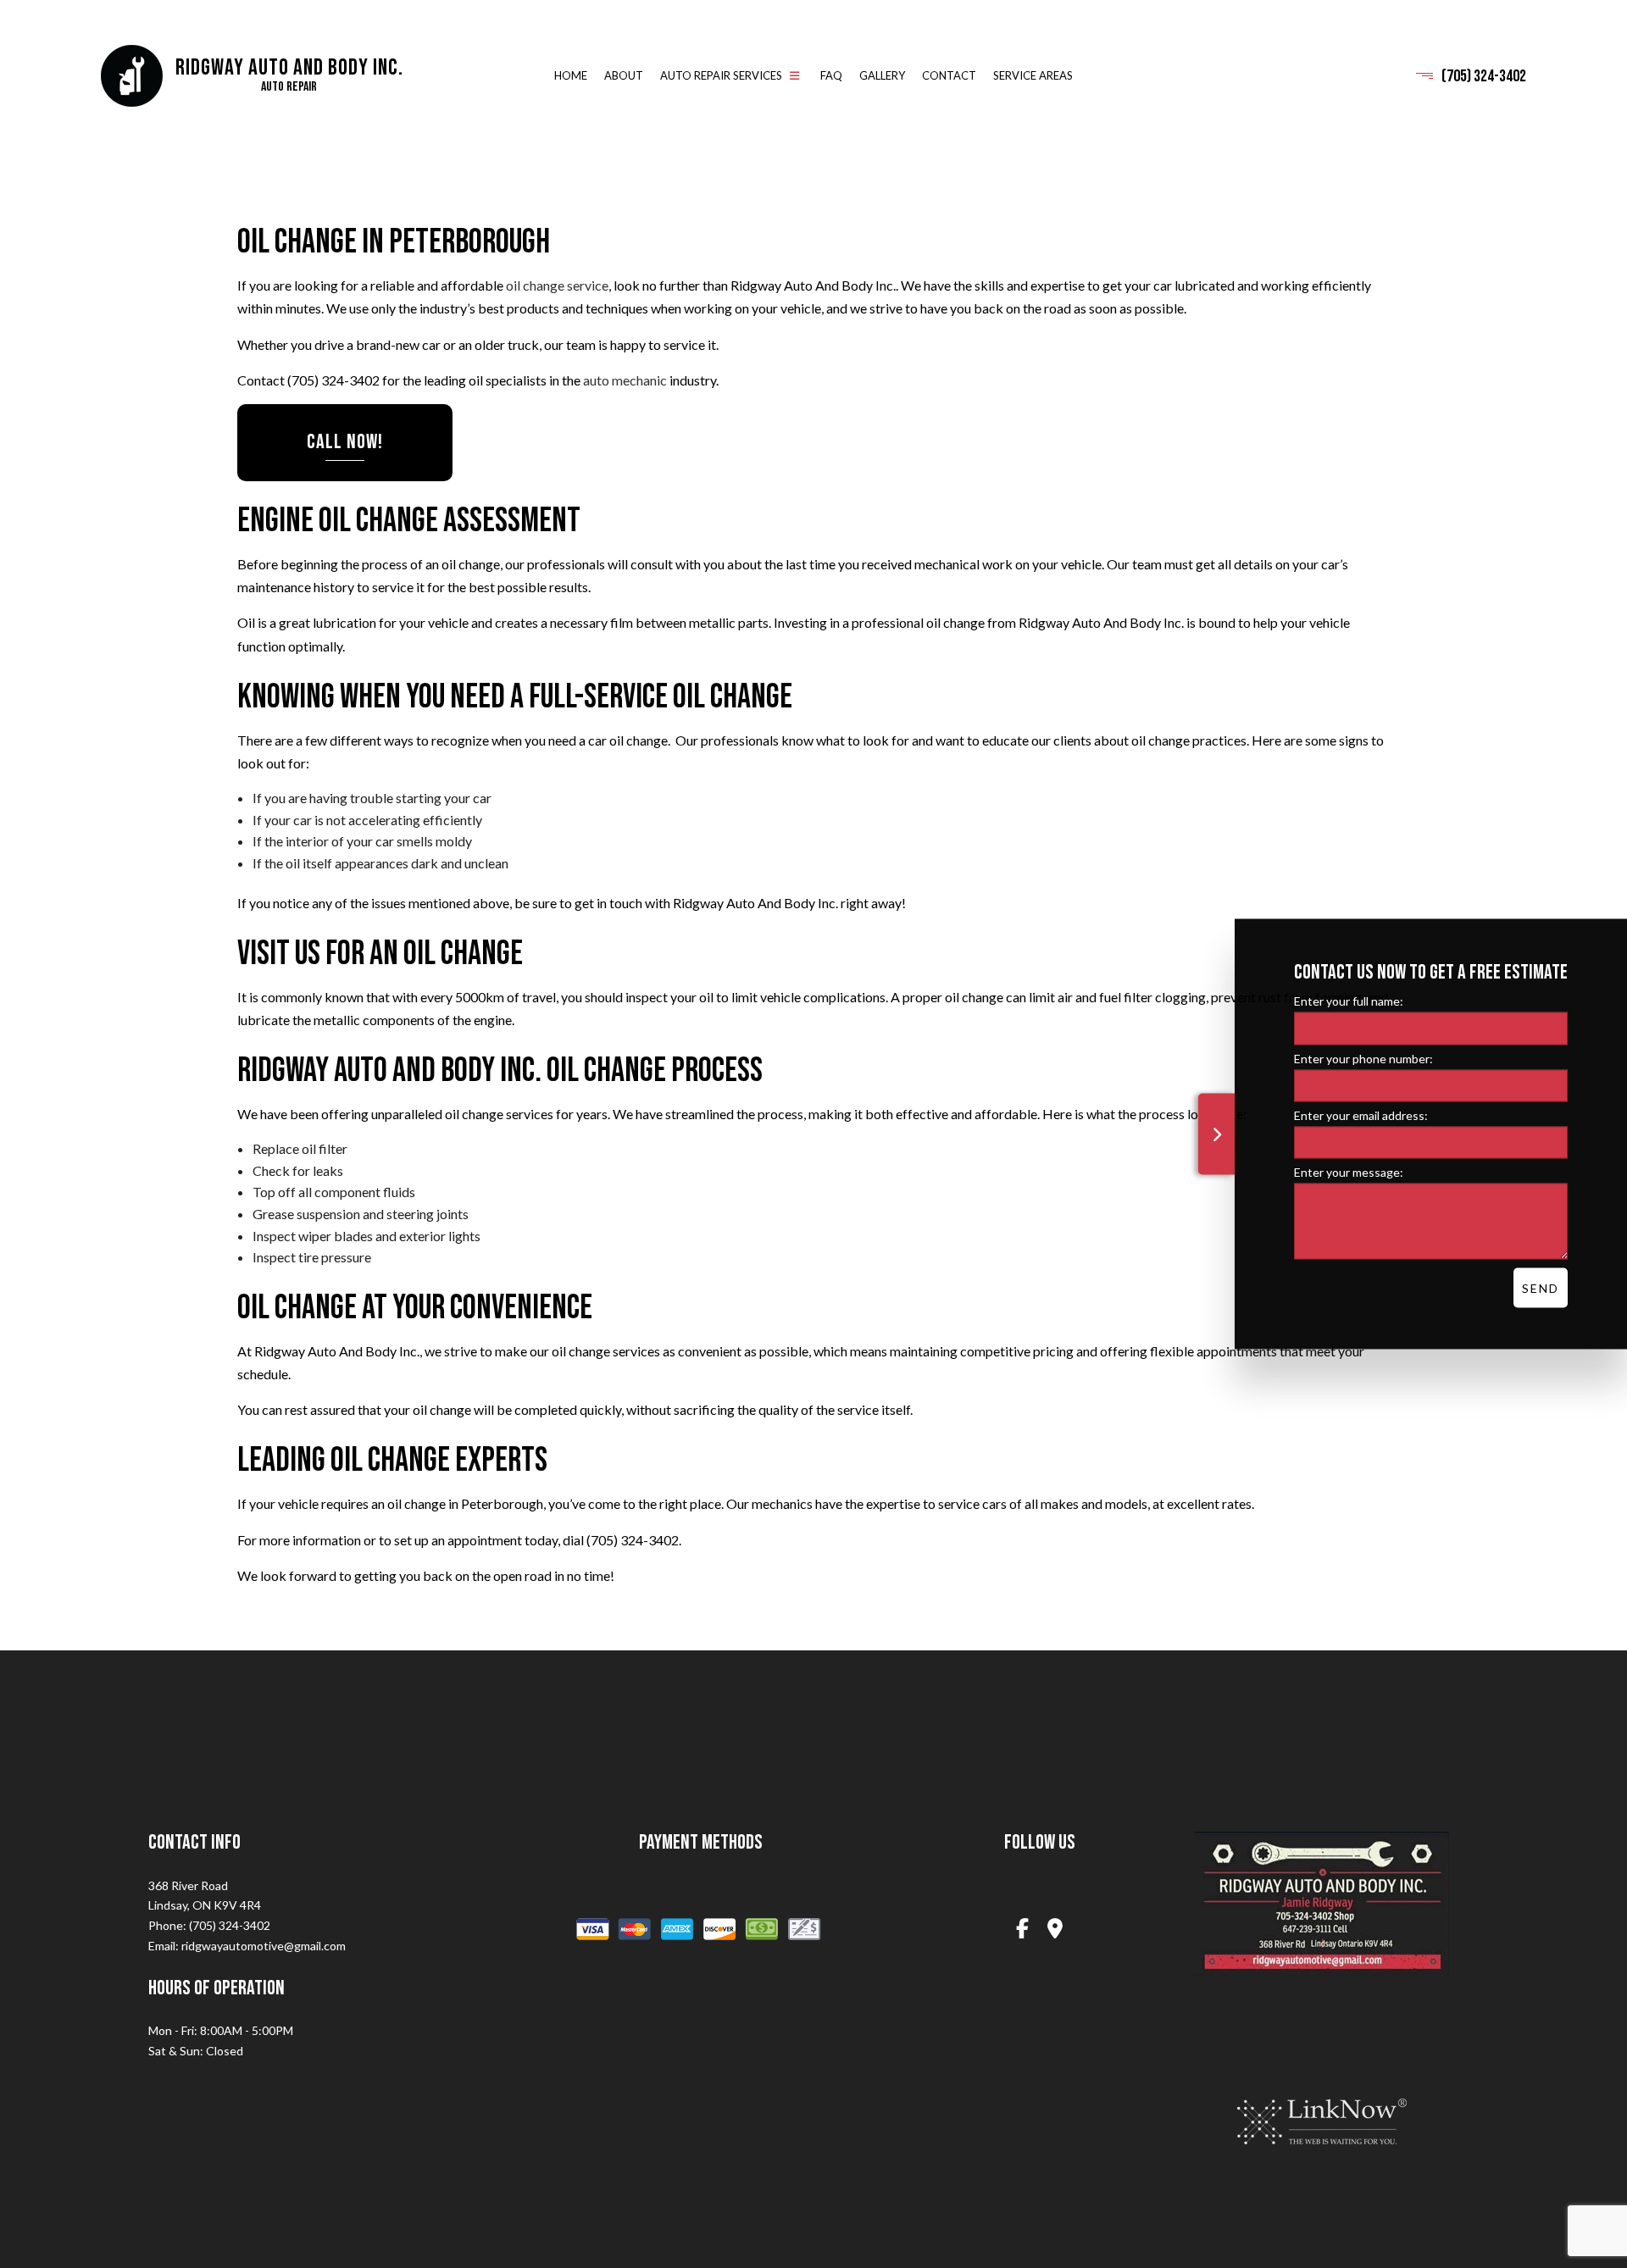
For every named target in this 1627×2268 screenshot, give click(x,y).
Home (571, 76)
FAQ (831, 76)
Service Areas (1033, 76)
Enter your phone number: (1363, 1058)
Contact (949, 76)
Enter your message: (1349, 1171)
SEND (1541, 1287)
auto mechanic (625, 381)
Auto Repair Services (721, 76)
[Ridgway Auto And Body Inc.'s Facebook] (1022, 1930)
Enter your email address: (1361, 1115)
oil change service (557, 286)
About (624, 76)
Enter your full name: (1349, 1000)
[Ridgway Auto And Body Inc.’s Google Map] (1055, 1930)
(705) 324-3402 (1484, 76)
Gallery (882, 76)
